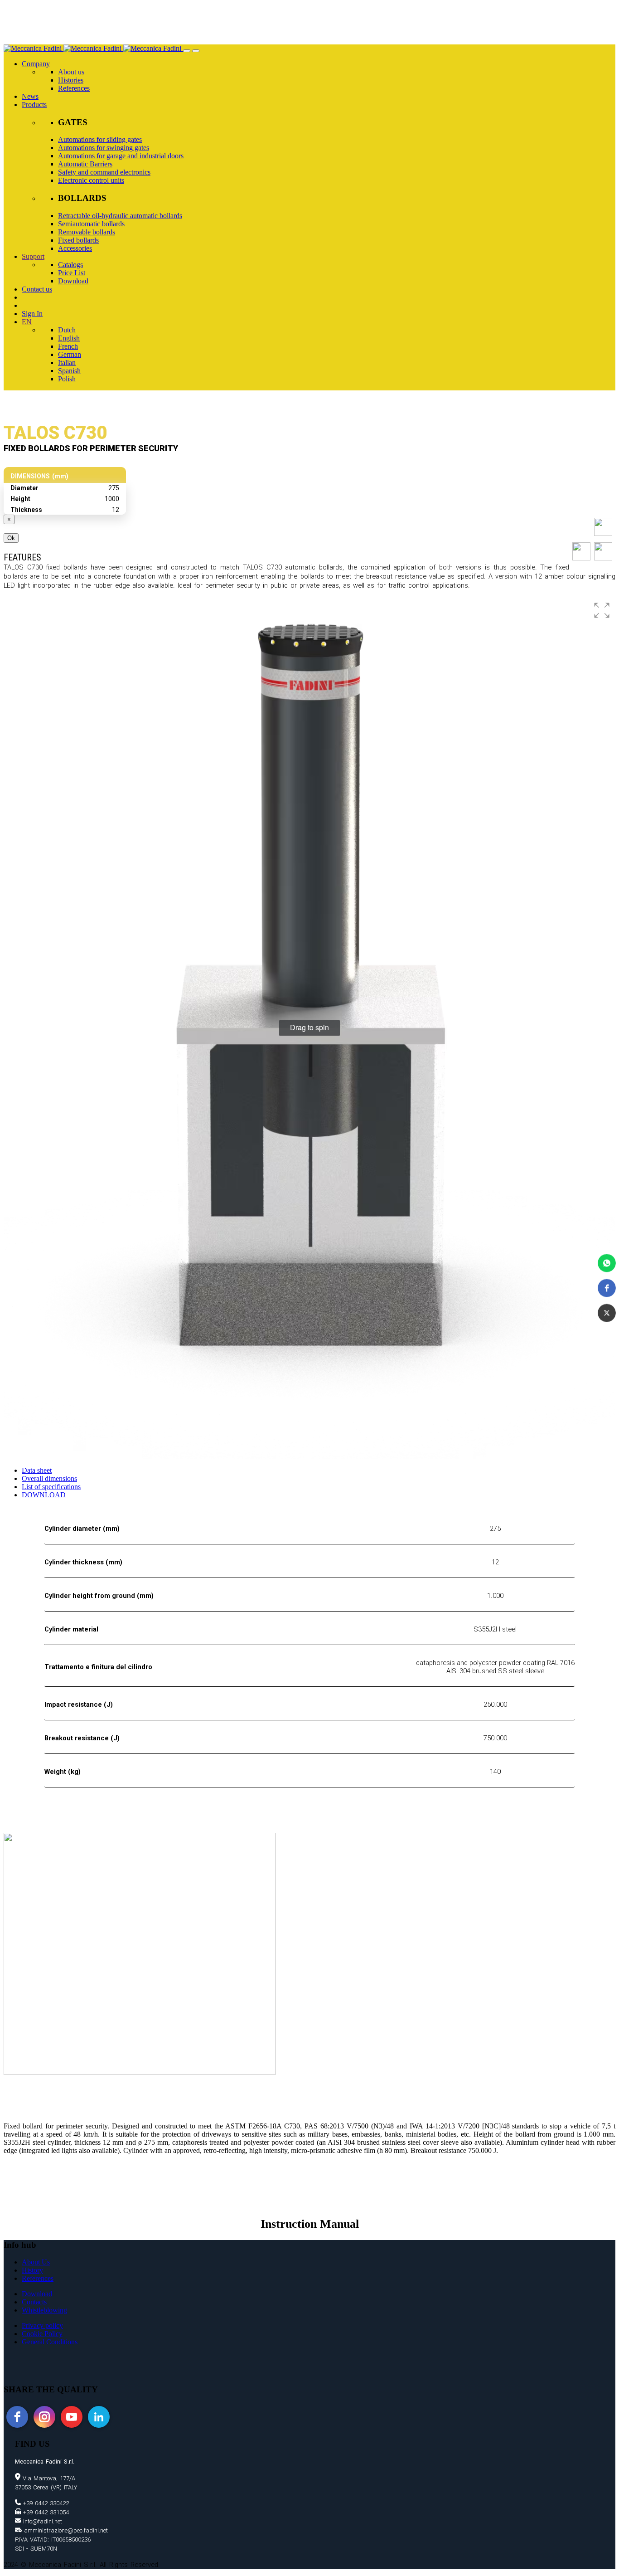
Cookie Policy (42, 2334)
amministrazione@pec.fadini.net (65, 2530)
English (69, 338)
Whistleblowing (44, 2310)
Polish (67, 379)
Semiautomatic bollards (91, 224)
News (30, 96)
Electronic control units (91, 180)
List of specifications (51, 1487)
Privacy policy (42, 2325)
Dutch (67, 330)
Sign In (32, 314)
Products (34, 105)
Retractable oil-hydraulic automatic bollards (120, 216)
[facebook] (17, 2417)
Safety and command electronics (104, 172)
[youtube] (72, 2417)
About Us (36, 2262)
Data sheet (37, 1470)
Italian (67, 363)
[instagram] (44, 2417)
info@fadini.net (41, 2521)
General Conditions (50, 2342)
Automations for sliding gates (100, 139)
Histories (71, 80)
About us (71, 72)
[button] (607, 1263)
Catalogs (70, 265)
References (74, 88)
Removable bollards (87, 232)
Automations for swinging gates (104, 148)
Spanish (69, 371)
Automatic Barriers (85, 164)
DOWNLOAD (44, 1495)
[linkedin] (99, 2417)
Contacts (34, 2302)
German (70, 354)
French (68, 346)
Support (33, 256)
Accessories (75, 248)
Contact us (37, 289)
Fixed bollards (78, 240)
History (32, 2270)
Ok (11, 538)
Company (36, 64)
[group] (309, 1028)
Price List (72, 273)
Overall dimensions (49, 1478)
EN (27, 322)
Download (73, 281)
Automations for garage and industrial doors (121, 156)
